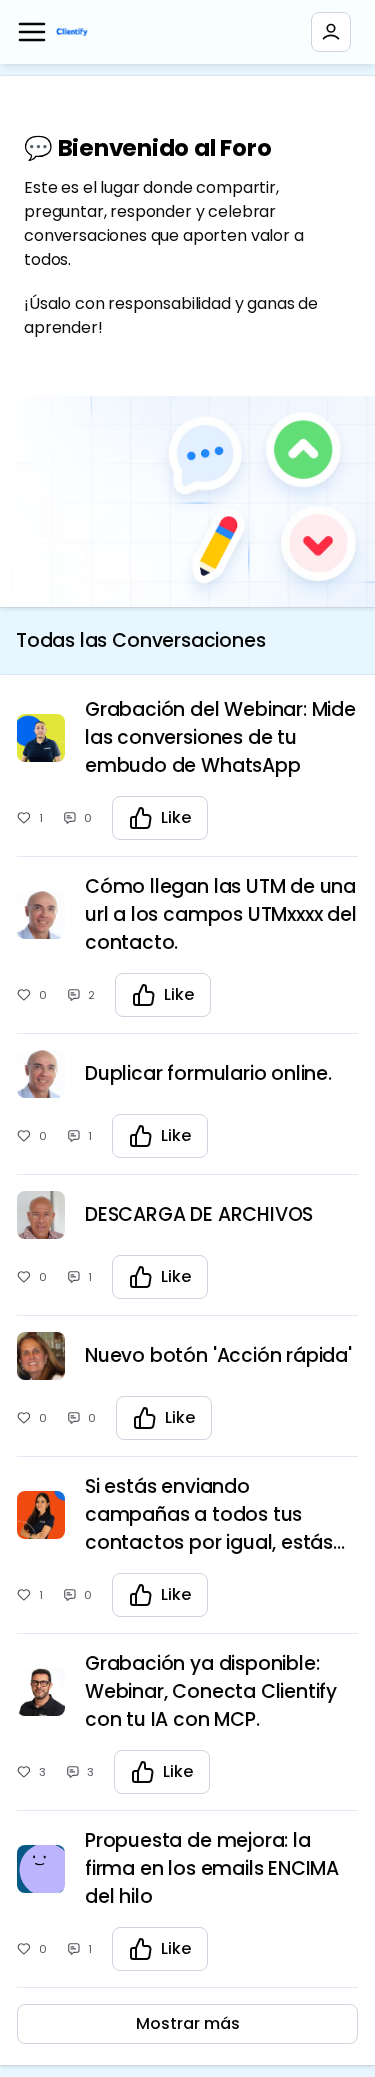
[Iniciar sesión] (331, 32)
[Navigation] (32, 32)
